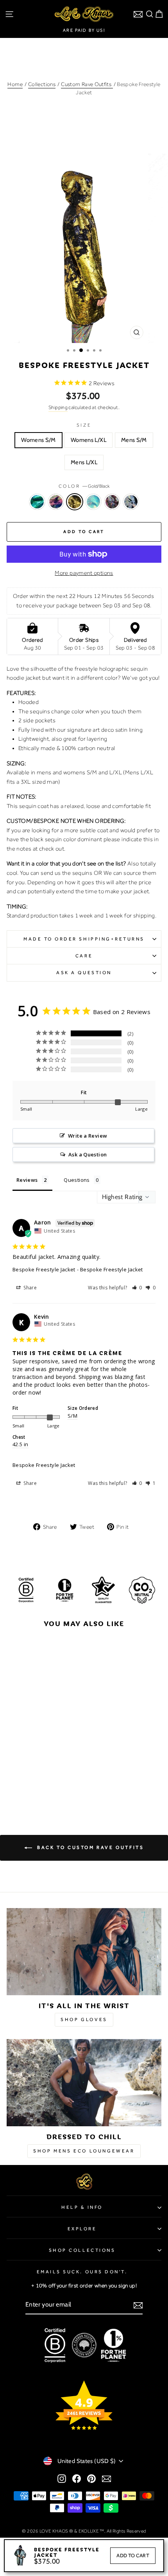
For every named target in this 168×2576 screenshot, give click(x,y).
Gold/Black (75, 502)
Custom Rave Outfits (87, 84)
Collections (42, 84)
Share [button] (29, 1288)
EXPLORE (82, 2229)
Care (84, 956)
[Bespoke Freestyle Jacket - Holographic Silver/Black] (58, 1778)
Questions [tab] (77, 1180)
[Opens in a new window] (62, 2479)
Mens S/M (134, 440)
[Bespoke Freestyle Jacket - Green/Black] (13, 1778)
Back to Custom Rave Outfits (90, 1847)
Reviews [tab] (27, 1180)
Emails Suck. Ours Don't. (82, 2272)
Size (84, 425)
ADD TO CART (133, 2555)
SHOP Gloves (84, 2020)
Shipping (58, 407)
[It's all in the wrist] (84, 1952)
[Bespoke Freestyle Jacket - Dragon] (22, 1778)
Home (15, 84)
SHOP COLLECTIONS (82, 2250)
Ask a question (84, 973)
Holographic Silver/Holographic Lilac (112, 502)
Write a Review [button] (88, 1136)
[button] (137, 1288)
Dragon (56, 502)
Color (84, 486)
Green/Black (37, 502)
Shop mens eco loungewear (84, 2151)
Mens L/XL (84, 462)
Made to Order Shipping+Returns (84, 939)
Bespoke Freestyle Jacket (44, 1269)
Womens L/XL (88, 440)
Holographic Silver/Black (131, 502)
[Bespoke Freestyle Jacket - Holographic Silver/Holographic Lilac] (49, 1778)
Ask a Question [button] (88, 1154)
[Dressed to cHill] (84, 2083)
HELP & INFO (82, 2207)
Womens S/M (38, 440)
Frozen (93, 502)
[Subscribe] (138, 2305)
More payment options (84, 573)
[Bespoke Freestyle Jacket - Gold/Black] (31, 1778)
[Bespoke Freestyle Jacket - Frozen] (40, 1778)
